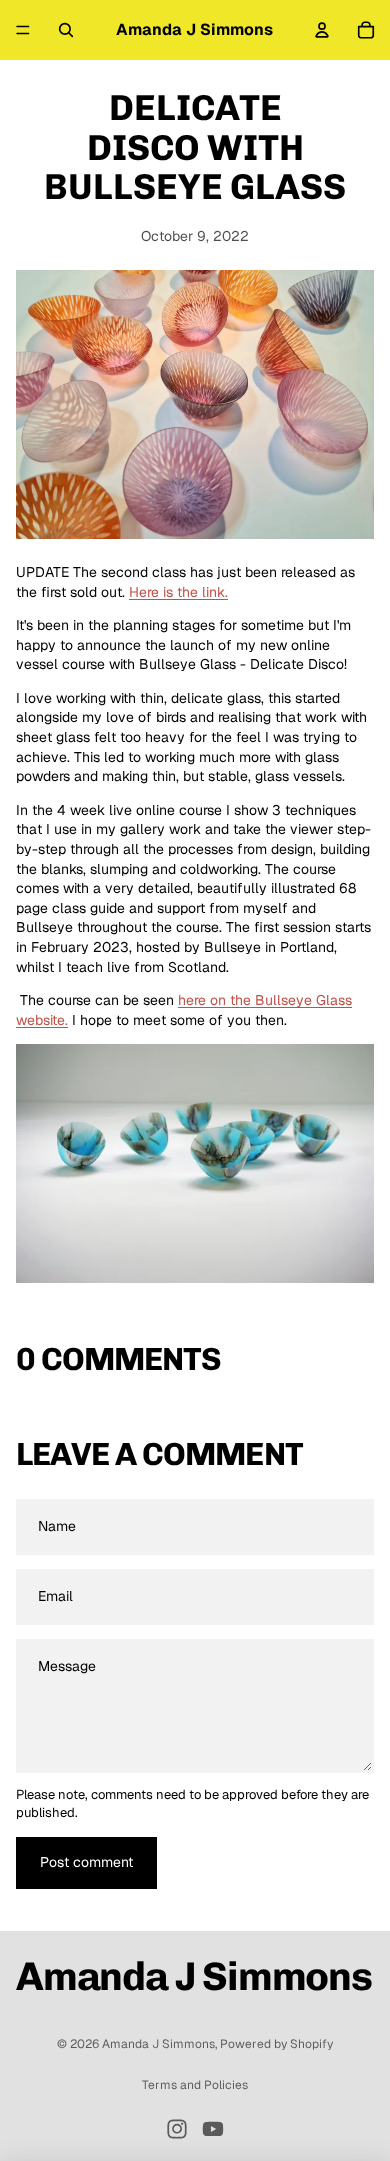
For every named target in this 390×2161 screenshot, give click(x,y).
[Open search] (66, 30)
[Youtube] (213, 2129)
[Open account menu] (322, 30)
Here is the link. (178, 592)
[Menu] (23, 30)
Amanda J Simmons (158, 2044)
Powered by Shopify (276, 2044)
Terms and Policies (195, 2085)
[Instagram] (177, 2129)
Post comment (86, 1862)
